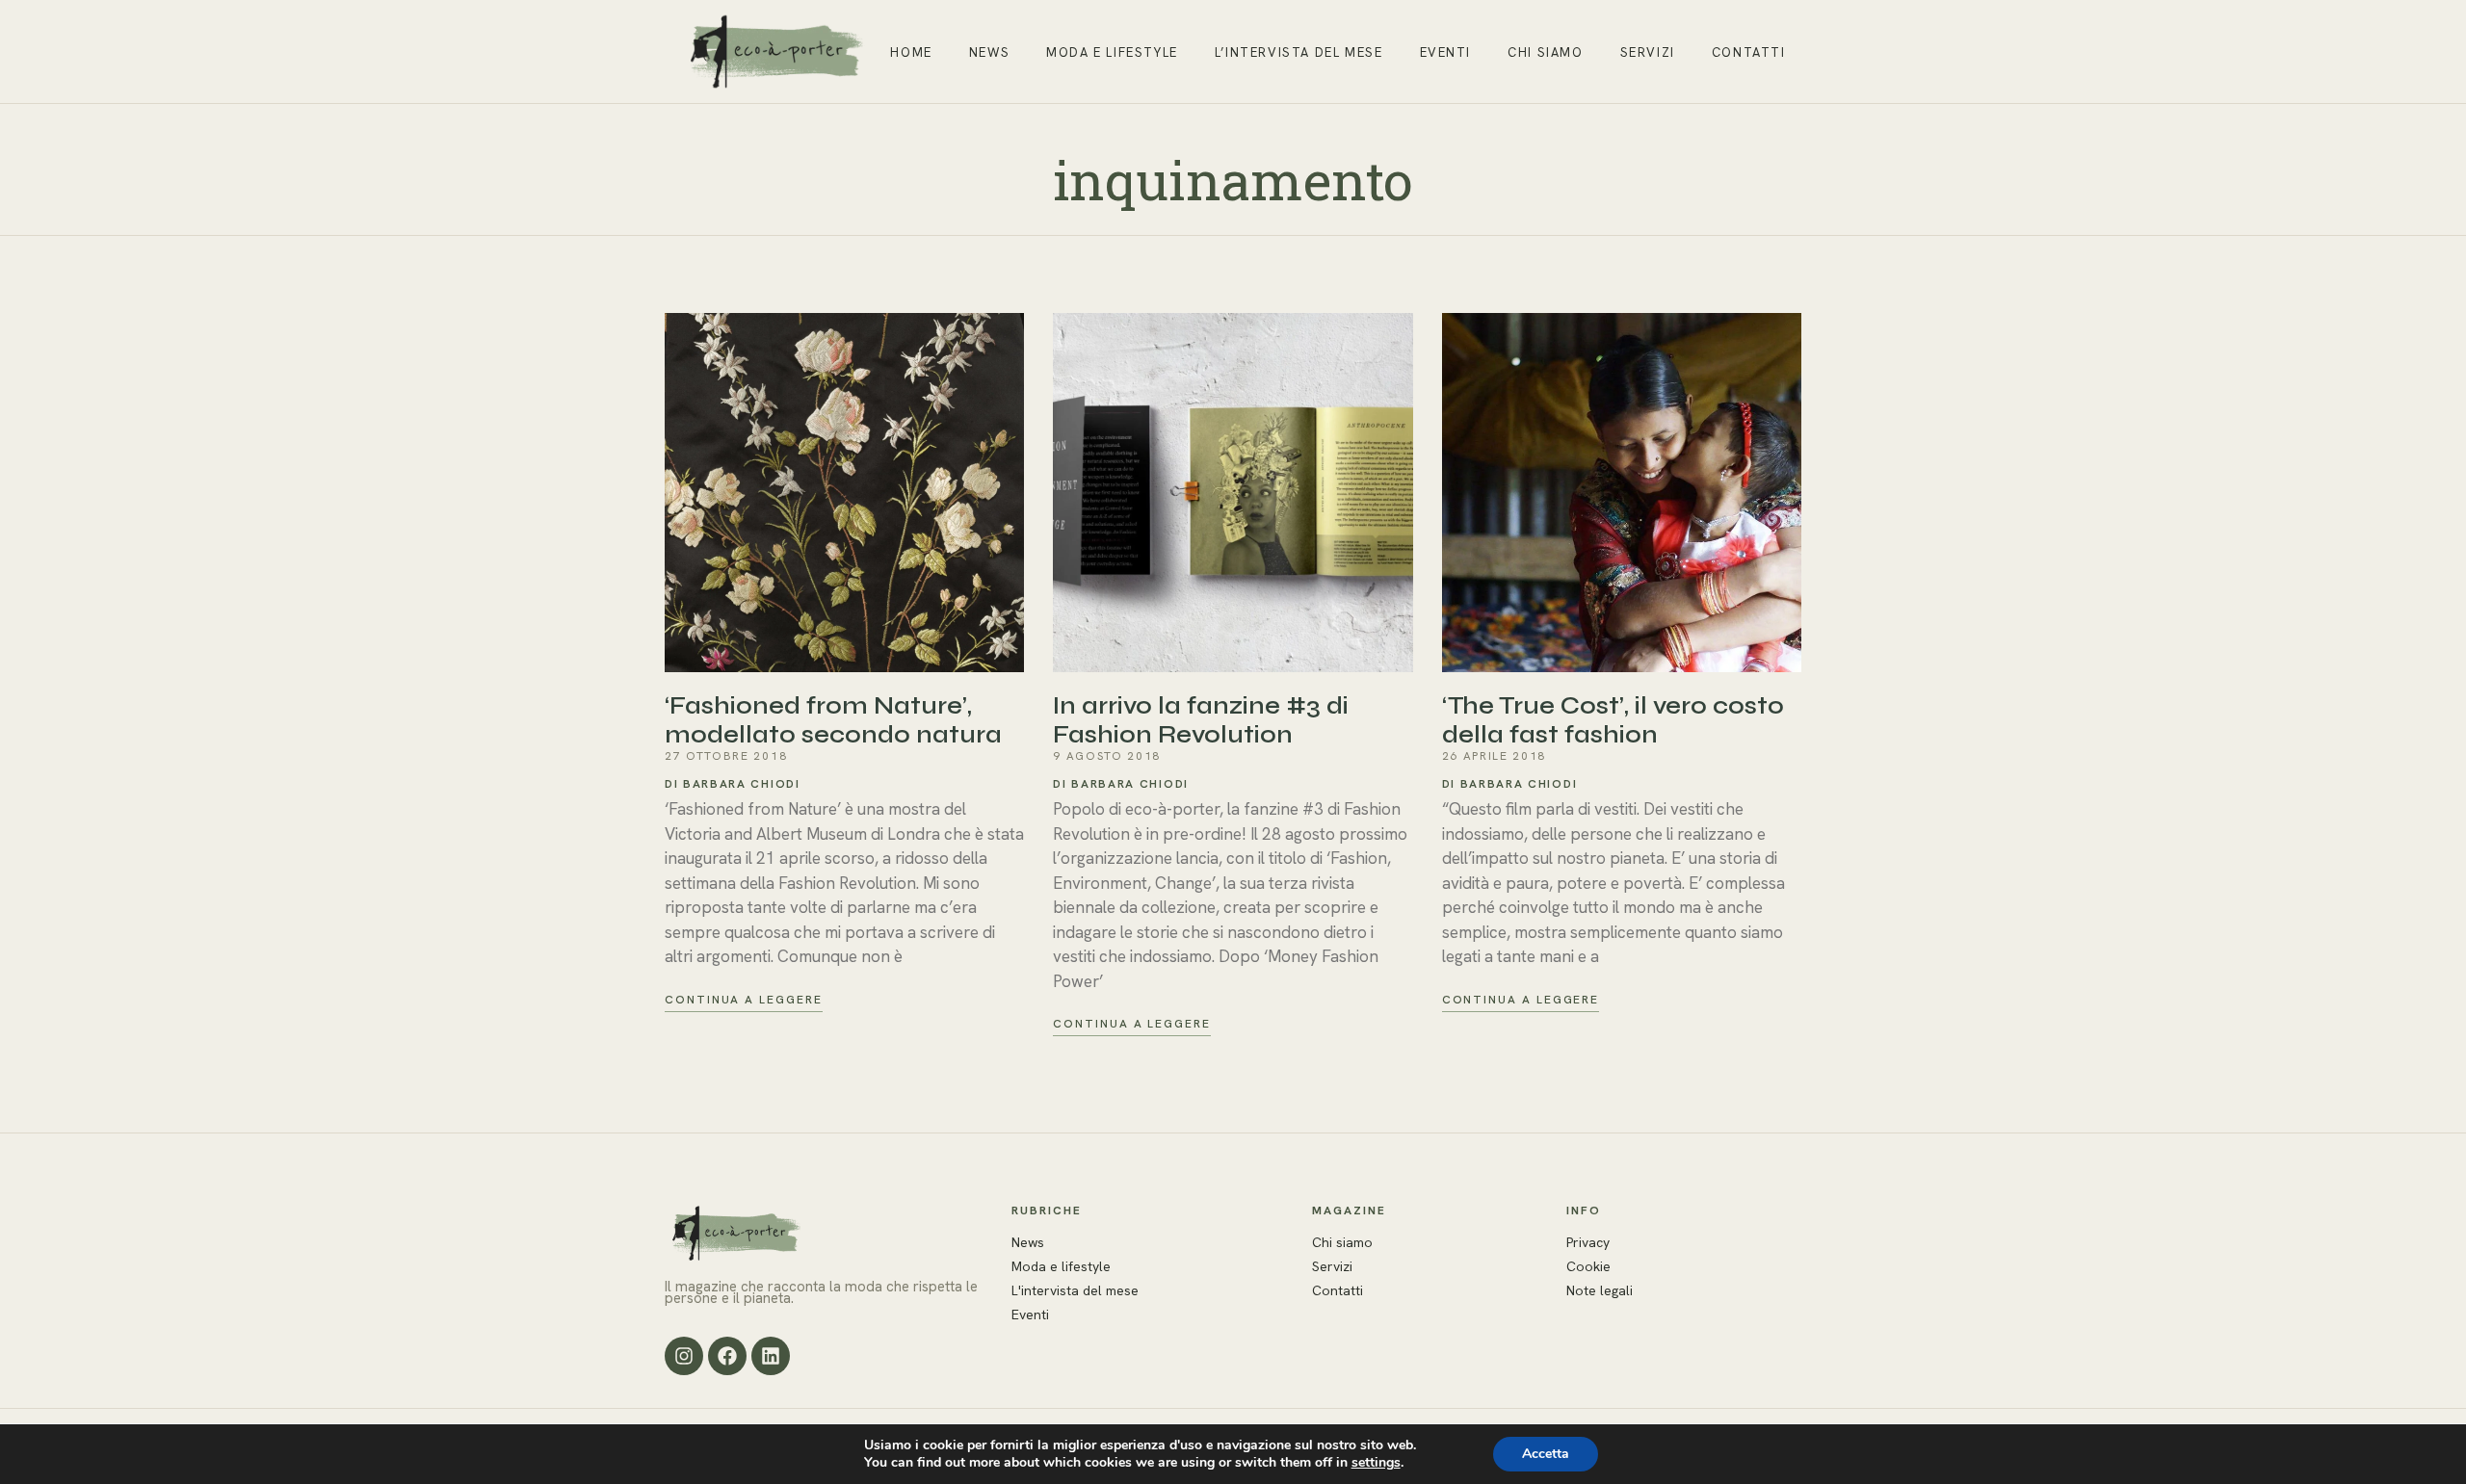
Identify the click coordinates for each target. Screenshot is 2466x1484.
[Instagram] (684, 1356)
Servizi (1648, 52)
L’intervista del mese (1299, 52)
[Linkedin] (771, 1356)
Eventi (1446, 52)
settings (1376, 1463)
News (989, 52)
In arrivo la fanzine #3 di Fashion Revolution (1201, 720)
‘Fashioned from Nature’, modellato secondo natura (833, 720)
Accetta (1546, 1454)
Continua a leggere (744, 1000)
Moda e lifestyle (1112, 52)
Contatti (1749, 52)
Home (911, 52)
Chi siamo (1545, 52)
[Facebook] (727, 1356)
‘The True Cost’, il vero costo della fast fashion (1613, 720)
